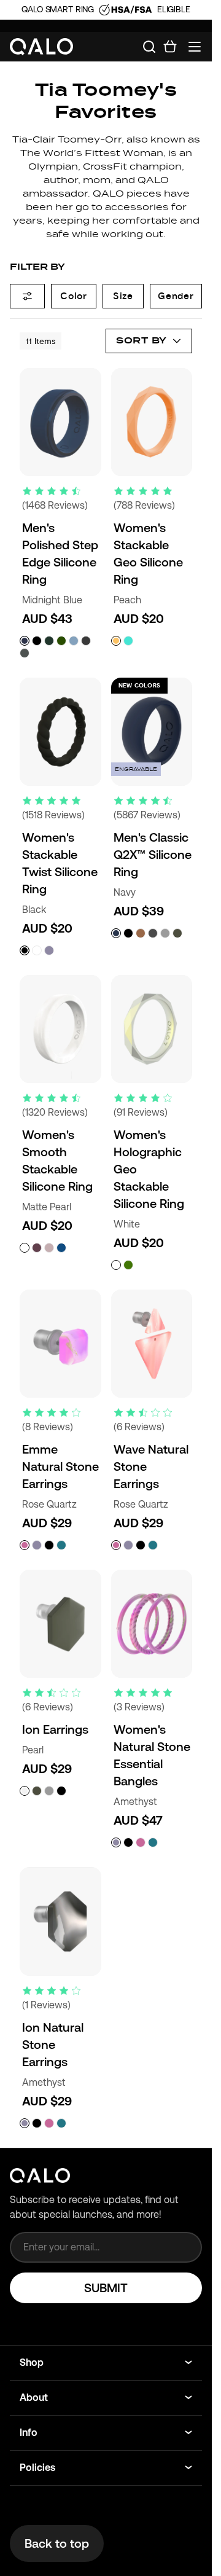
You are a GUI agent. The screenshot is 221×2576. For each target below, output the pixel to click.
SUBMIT (106, 2288)
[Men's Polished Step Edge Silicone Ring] (60, 422)
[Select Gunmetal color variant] (86, 641)
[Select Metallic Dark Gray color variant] (153, 933)
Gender (176, 296)
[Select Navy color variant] (116, 933)
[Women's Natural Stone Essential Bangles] (152, 1624)
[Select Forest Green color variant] (49, 641)
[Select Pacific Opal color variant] (128, 641)
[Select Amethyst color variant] (49, 950)
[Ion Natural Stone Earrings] (60, 1921)
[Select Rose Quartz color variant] (25, 1545)
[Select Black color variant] (37, 641)
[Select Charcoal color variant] (25, 653)
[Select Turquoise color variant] (61, 1545)
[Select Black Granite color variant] (49, 1545)
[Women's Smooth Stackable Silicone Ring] (60, 1029)
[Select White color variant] (37, 950)
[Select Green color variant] (128, 1265)
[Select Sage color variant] (177, 933)
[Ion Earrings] (60, 1624)
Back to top (57, 2543)
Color (74, 296)
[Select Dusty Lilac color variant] (49, 1248)
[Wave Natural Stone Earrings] (152, 1344)
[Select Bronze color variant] (141, 933)
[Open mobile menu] (195, 47)
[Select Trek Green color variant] (61, 641)
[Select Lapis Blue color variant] (61, 1248)
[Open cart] (170, 47)
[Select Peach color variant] (116, 641)
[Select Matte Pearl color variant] (25, 1248)
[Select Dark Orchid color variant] (37, 1248)
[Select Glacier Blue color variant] (74, 641)
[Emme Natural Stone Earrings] (60, 1344)
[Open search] (149, 47)
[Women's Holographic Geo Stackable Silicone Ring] (152, 1029)
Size (123, 296)
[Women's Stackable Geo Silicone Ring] (152, 422)
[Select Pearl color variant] (25, 1791)
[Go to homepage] (42, 47)
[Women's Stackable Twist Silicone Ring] (60, 732)
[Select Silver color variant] (165, 933)
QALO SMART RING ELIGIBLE (106, 9)
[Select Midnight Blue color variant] (25, 641)
